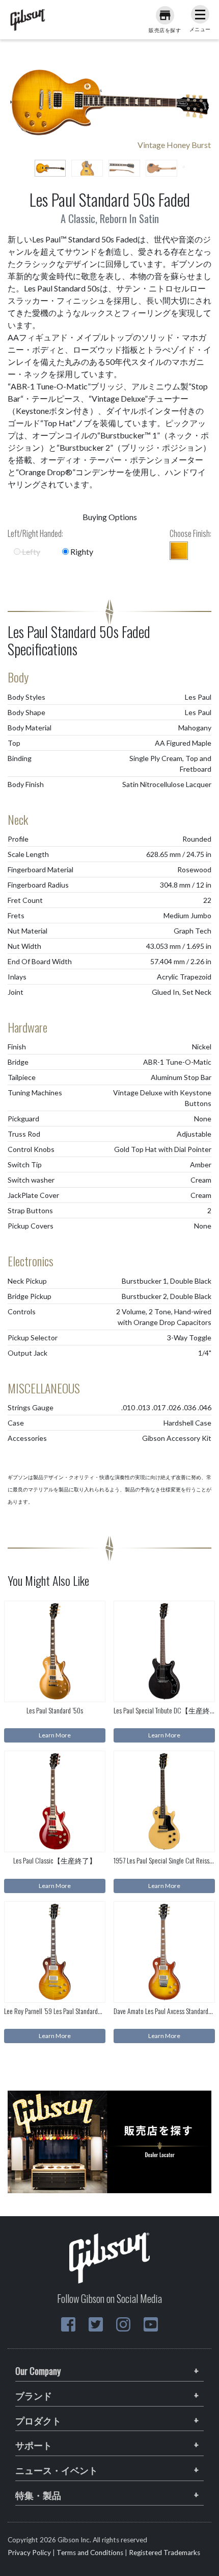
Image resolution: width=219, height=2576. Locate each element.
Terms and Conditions (90, 2553)
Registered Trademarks (165, 2553)
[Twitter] (96, 2324)
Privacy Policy (29, 2553)
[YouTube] (151, 2324)
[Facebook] (68, 2324)
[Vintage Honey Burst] (179, 551)
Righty (81, 551)
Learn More (55, 1735)
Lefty (30, 551)
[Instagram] (123, 2324)
